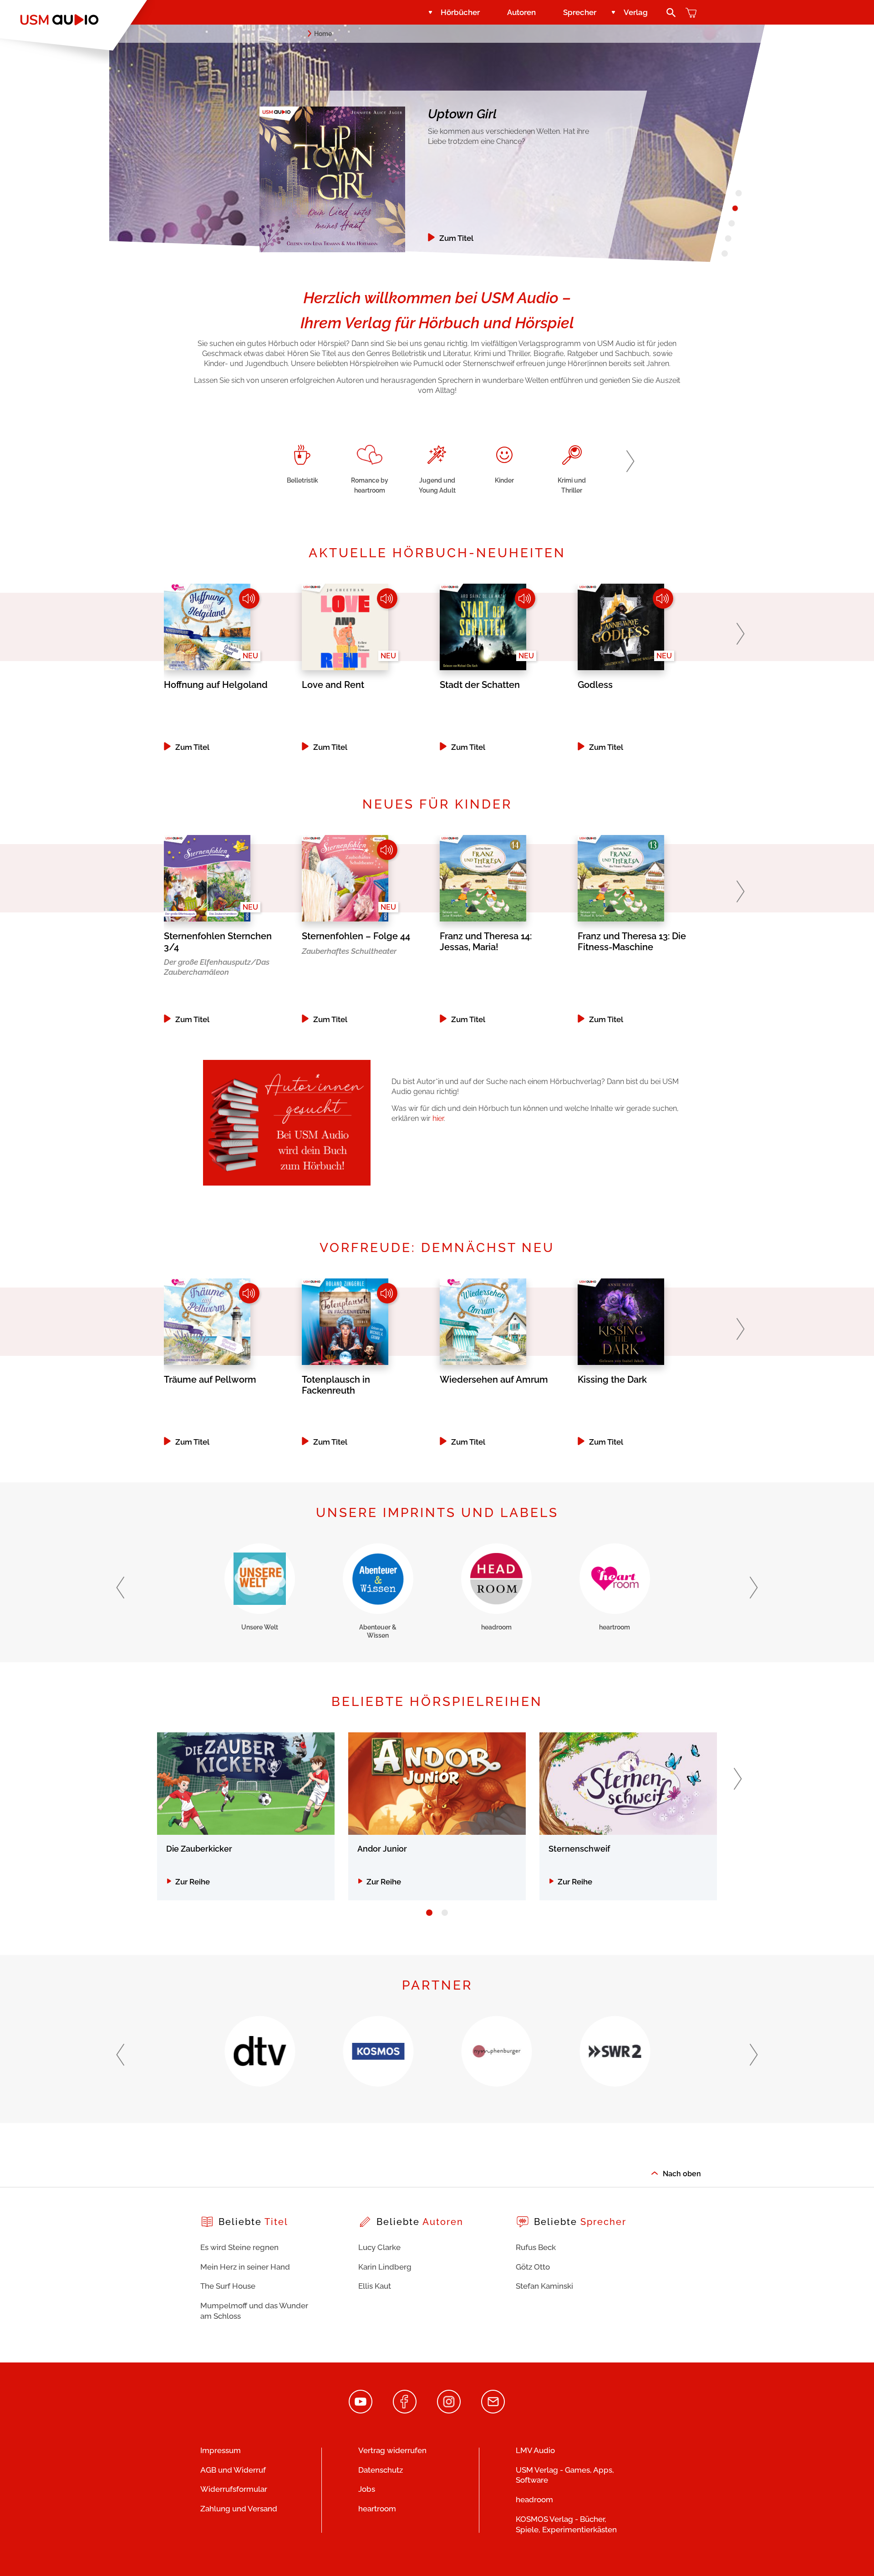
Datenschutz (381, 2470)
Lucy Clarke (379, 2247)
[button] (630, 461)
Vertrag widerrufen (392, 2450)
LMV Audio (535, 2450)
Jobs (367, 2489)
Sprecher (580, 12)
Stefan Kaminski (544, 2286)
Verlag (636, 12)
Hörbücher (460, 12)
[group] (302, 463)
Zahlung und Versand (239, 2509)
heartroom (377, 2509)
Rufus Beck (536, 2247)
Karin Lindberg (385, 2267)
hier (438, 1118)
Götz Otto (533, 2267)
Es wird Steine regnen (239, 2247)
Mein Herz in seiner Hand (245, 2267)
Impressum (221, 2450)
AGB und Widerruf (233, 2470)
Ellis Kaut (375, 2286)
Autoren (521, 12)
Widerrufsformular (234, 2489)
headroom (534, 2500)
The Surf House (228, 2286)
